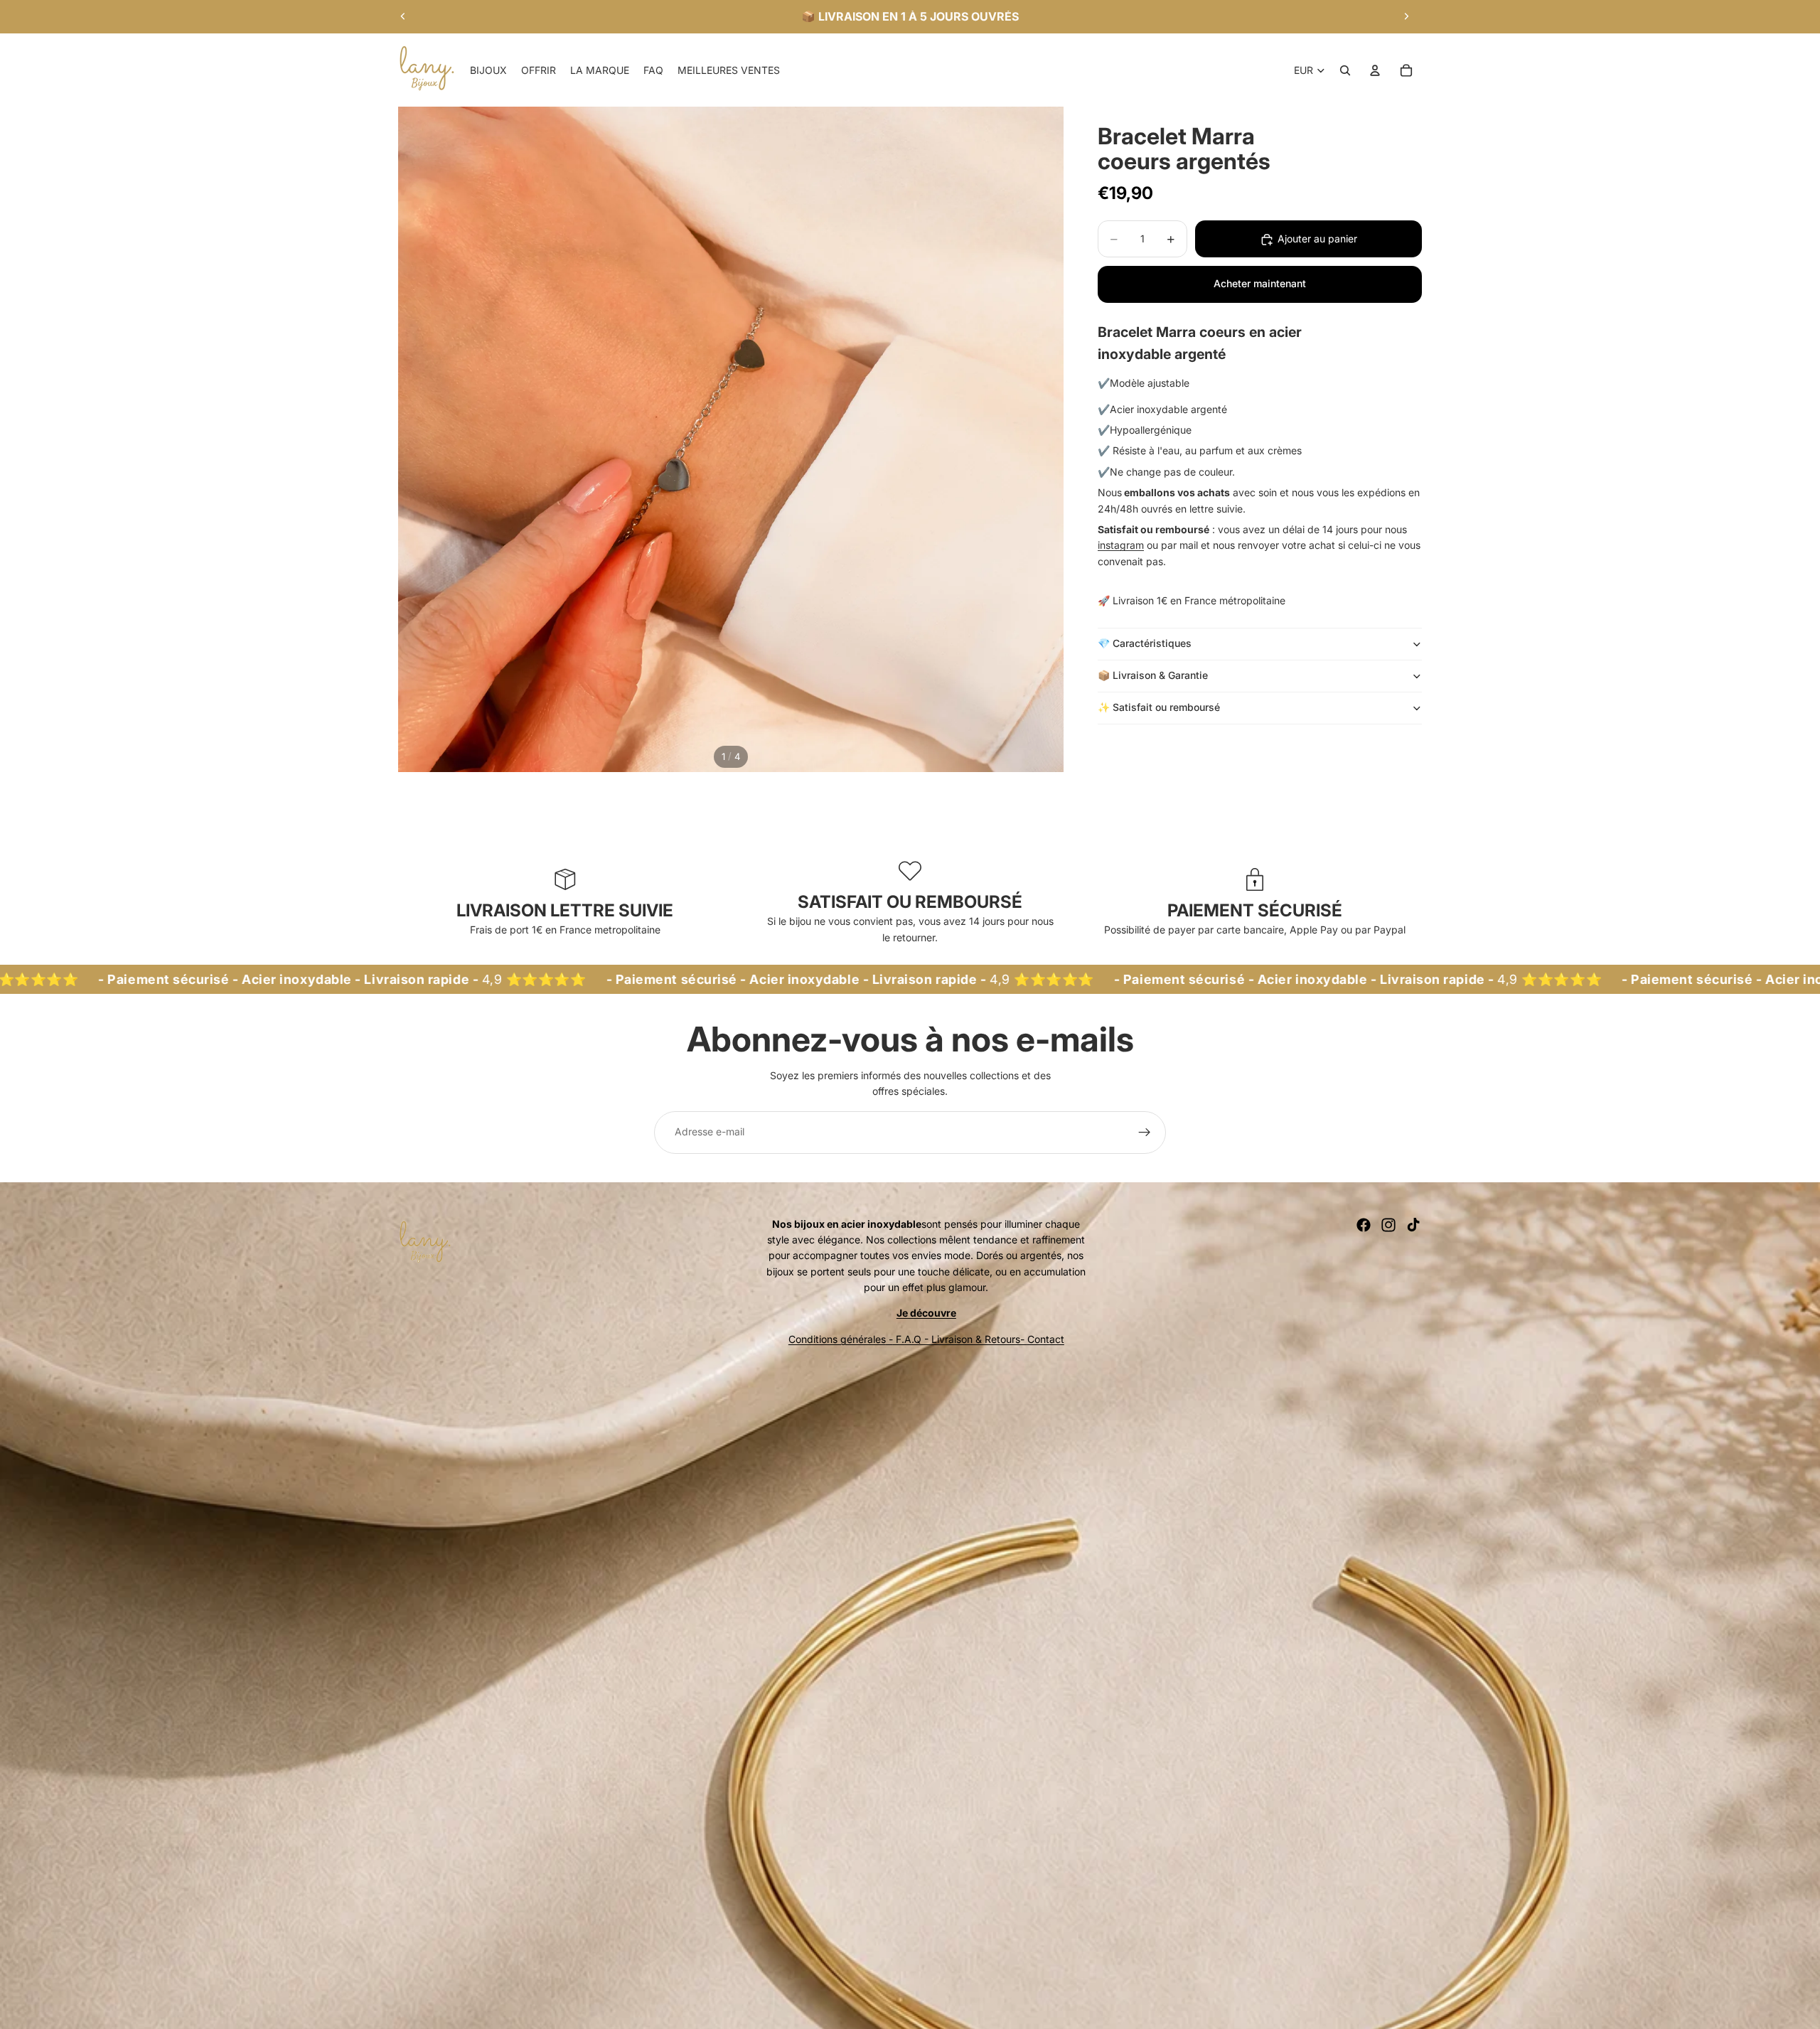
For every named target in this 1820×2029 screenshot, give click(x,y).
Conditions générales (837, 1339)
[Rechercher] (1345, 70)
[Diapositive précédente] (403, 16)
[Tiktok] (1413, 1225)
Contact (1046, 1339)
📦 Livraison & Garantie (1153, 676)
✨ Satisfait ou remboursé (1160, 708)
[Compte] (1375, 70)
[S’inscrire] (1145, 1133)
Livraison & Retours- (979, 1339)
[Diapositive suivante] (1406, 16)
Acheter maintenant (1260, 284)
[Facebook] (1364, 1225)
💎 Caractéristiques (1145, 644)
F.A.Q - (912, 1339)
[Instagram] (1388, 1225)
